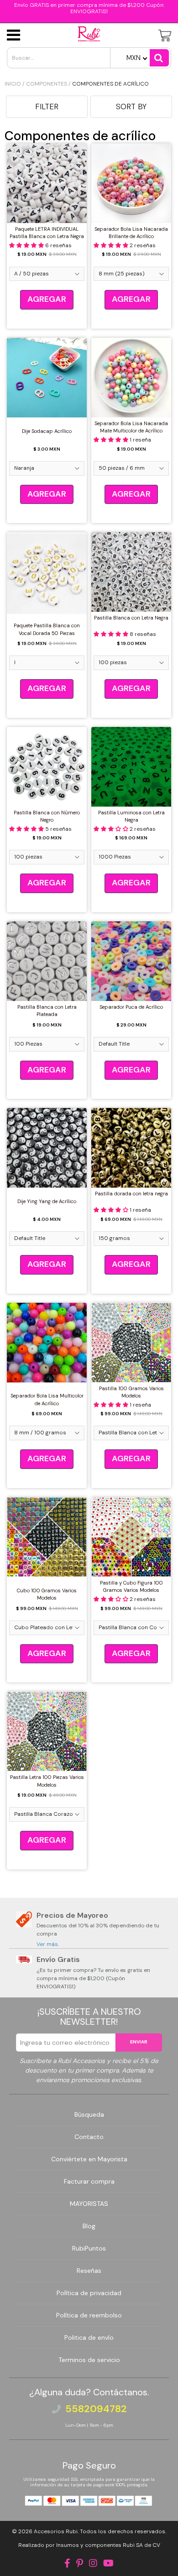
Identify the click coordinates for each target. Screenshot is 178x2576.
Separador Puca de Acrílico (131, 1007)
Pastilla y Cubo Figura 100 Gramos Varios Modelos (131, 1587)
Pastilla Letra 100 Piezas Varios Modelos (47, 1781)
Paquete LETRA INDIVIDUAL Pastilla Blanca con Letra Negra (47, 233)
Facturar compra (89, 2181)
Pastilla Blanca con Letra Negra (131, 618)
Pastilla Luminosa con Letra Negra (131, 816)
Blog (89, 2226)
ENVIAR (139, 2042)
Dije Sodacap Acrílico (47, 431)
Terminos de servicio (89, 2360)
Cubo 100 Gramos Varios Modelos (47, 1594)
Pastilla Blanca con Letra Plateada (47, 1011)
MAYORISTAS (89, 2204)
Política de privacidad (89, 2293)
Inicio (13, 84)
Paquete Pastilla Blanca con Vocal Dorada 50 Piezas (47, 629)
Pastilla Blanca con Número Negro (47, 816)
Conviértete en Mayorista (89, 2159)
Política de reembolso (89, 2315)
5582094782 (96, 2409)
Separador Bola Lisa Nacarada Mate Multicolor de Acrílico (131, 427)
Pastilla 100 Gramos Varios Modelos (131, 1392)
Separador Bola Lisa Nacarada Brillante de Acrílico (131, 233)
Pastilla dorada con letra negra (131, 1194)
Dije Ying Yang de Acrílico (47, 1201)
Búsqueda (89, 2114)
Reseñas (89, 2271)
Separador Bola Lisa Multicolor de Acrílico (47, 1400)
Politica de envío (89, 2337)
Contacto (89, 2137)
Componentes (47, 84)
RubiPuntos (89, 2248)
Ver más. (48, 1944)
